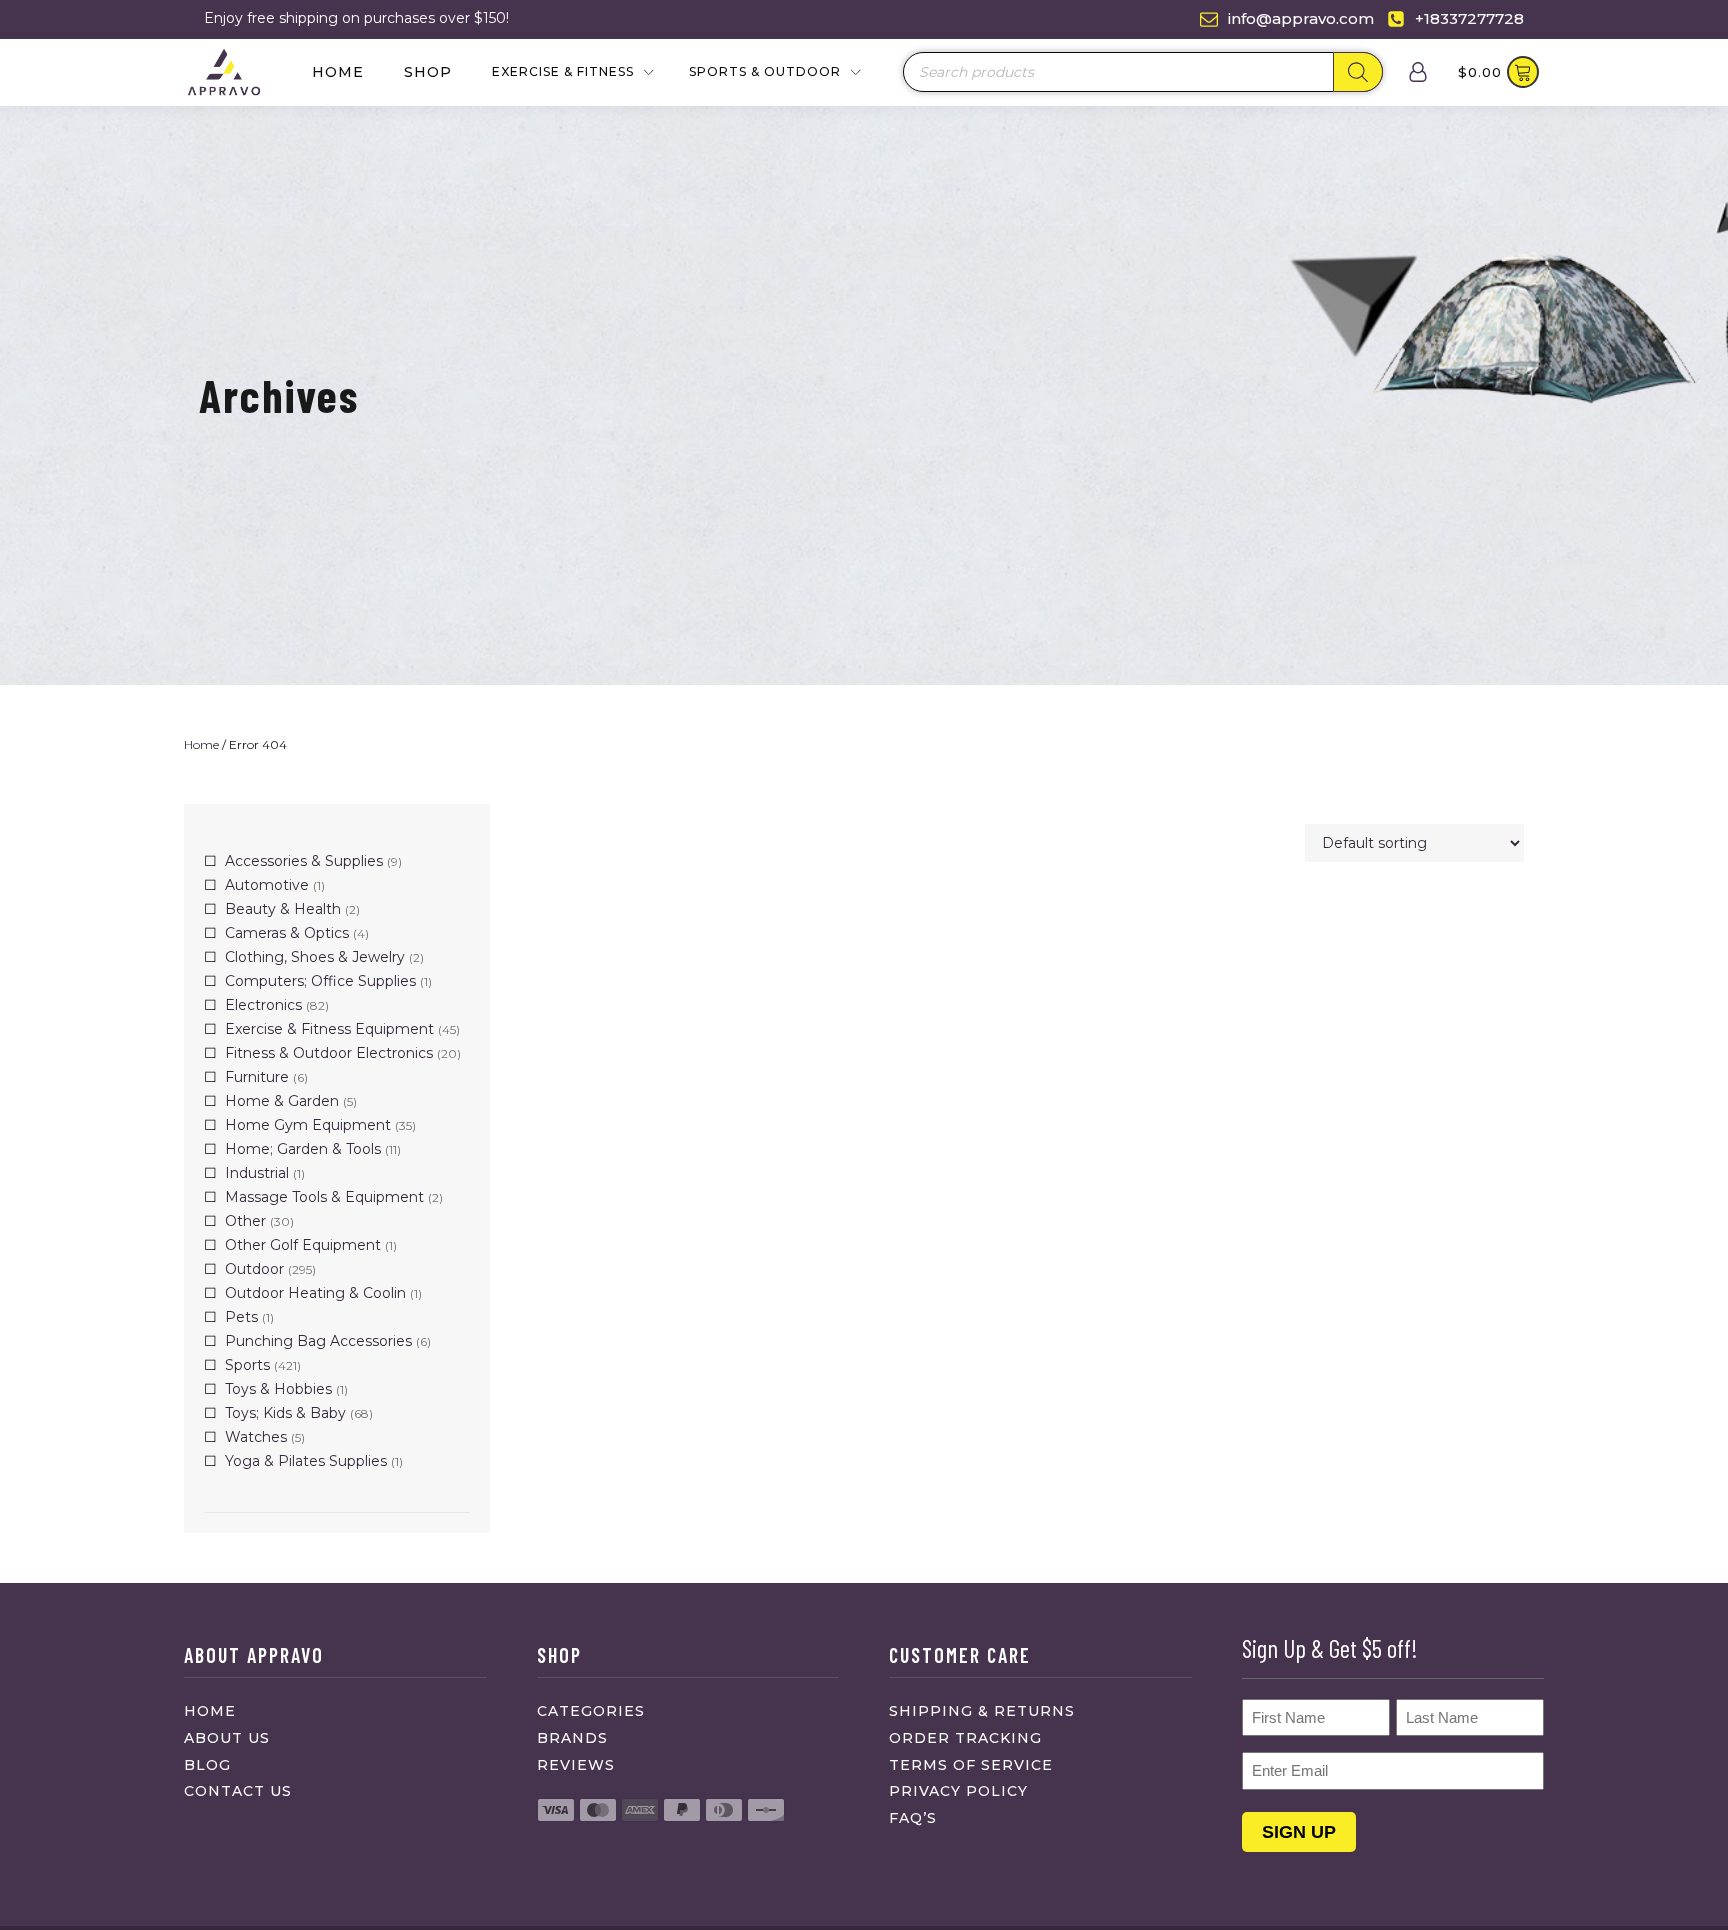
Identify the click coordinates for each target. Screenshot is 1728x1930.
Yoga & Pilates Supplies (306, 1461)
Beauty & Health (283, 909)
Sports (247, 1365)
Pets (241, 1317)
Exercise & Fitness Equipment (329, 1029)
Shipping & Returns (982, 1711)
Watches (256, 1437)
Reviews (576, 1765)
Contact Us (238, 1791)
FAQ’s (913, 1818)
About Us (227, 1738)
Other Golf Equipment (303, 1245)
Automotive (267, 885)
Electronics (263, 1005)
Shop (428, 72)
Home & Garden (282, 1101)
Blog (207, 1765)
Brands (572, 1738)
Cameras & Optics (287, 933)
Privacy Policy (958, 1791)
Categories (591, 1711)
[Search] (1358, 72)
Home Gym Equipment (308, 1125)
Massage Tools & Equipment (324, 1197)
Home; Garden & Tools (303, 1149)
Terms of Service (971, 1765)
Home (338, 72)
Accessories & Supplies (304, 861)
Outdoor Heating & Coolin (315, 1293)
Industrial (257, 1173)
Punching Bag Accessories (318, 1341)
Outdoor (254, 1269)
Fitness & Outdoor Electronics (329, 1053)
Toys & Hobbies (278, 1389)
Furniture (257, 1077)
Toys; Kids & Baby (285, 1413)
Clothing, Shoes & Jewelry (315, 957)
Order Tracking (965, 1738)
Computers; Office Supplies (320, 981)
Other (245, 1221)
